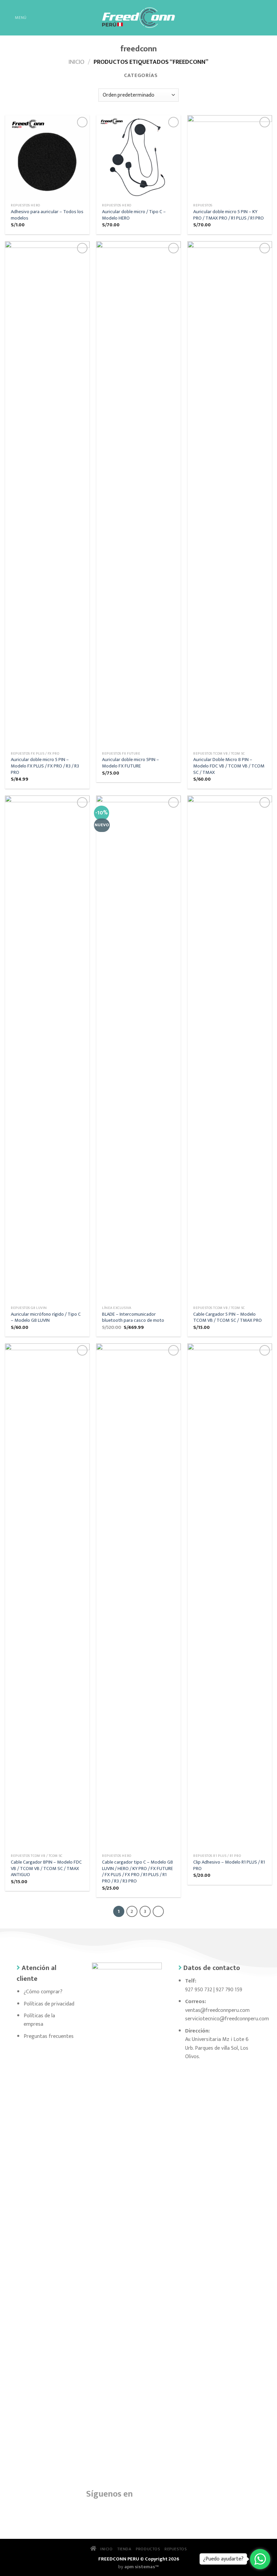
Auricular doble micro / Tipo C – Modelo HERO (134, 215)
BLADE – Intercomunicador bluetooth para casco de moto (133, 1318)
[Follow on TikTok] (127, 2510)
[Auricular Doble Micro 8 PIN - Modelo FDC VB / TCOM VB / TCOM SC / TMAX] (230, 495)
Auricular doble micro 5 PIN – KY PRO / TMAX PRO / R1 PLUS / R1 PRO (229, 215)
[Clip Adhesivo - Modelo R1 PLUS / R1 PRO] (230, 1597)
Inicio (77, 62)
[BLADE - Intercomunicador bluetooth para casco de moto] (138, 1049)
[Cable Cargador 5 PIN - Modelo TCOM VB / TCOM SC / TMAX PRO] (230, 1049)
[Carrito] (269, 18)
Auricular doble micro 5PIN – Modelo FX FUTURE (131, 763)
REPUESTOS (176, 2549)
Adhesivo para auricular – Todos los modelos (47, 215)
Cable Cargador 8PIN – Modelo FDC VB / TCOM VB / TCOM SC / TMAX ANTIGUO (46, 1869)
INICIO (105, 2549)
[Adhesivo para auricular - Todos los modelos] (47, 157)
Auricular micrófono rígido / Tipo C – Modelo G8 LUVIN (46, 1318)
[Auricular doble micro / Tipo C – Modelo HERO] (138, 157)
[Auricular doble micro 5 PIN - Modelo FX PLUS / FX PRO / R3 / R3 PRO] (47, 495)
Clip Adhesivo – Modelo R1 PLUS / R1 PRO (229, 1865)
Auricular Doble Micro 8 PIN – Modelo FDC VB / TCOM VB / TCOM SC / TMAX (229, 766)
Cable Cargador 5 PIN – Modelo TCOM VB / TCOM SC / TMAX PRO (228, 1318)
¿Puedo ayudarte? (223, 2559)
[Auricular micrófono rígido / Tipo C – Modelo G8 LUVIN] (47, 1049)
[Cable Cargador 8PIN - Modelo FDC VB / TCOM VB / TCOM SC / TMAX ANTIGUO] (47, 1597)
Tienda (124, 2549)
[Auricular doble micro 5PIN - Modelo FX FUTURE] (138, 495)
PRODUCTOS (148, 2549)
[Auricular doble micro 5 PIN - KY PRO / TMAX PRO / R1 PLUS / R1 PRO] (230, 157)
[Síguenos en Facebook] (144, 2493)
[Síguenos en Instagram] (160, 2493)
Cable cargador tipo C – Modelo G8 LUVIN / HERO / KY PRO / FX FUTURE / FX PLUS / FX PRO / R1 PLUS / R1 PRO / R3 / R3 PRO (137, 1872)
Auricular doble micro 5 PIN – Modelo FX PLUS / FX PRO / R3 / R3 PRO (45, 766)
